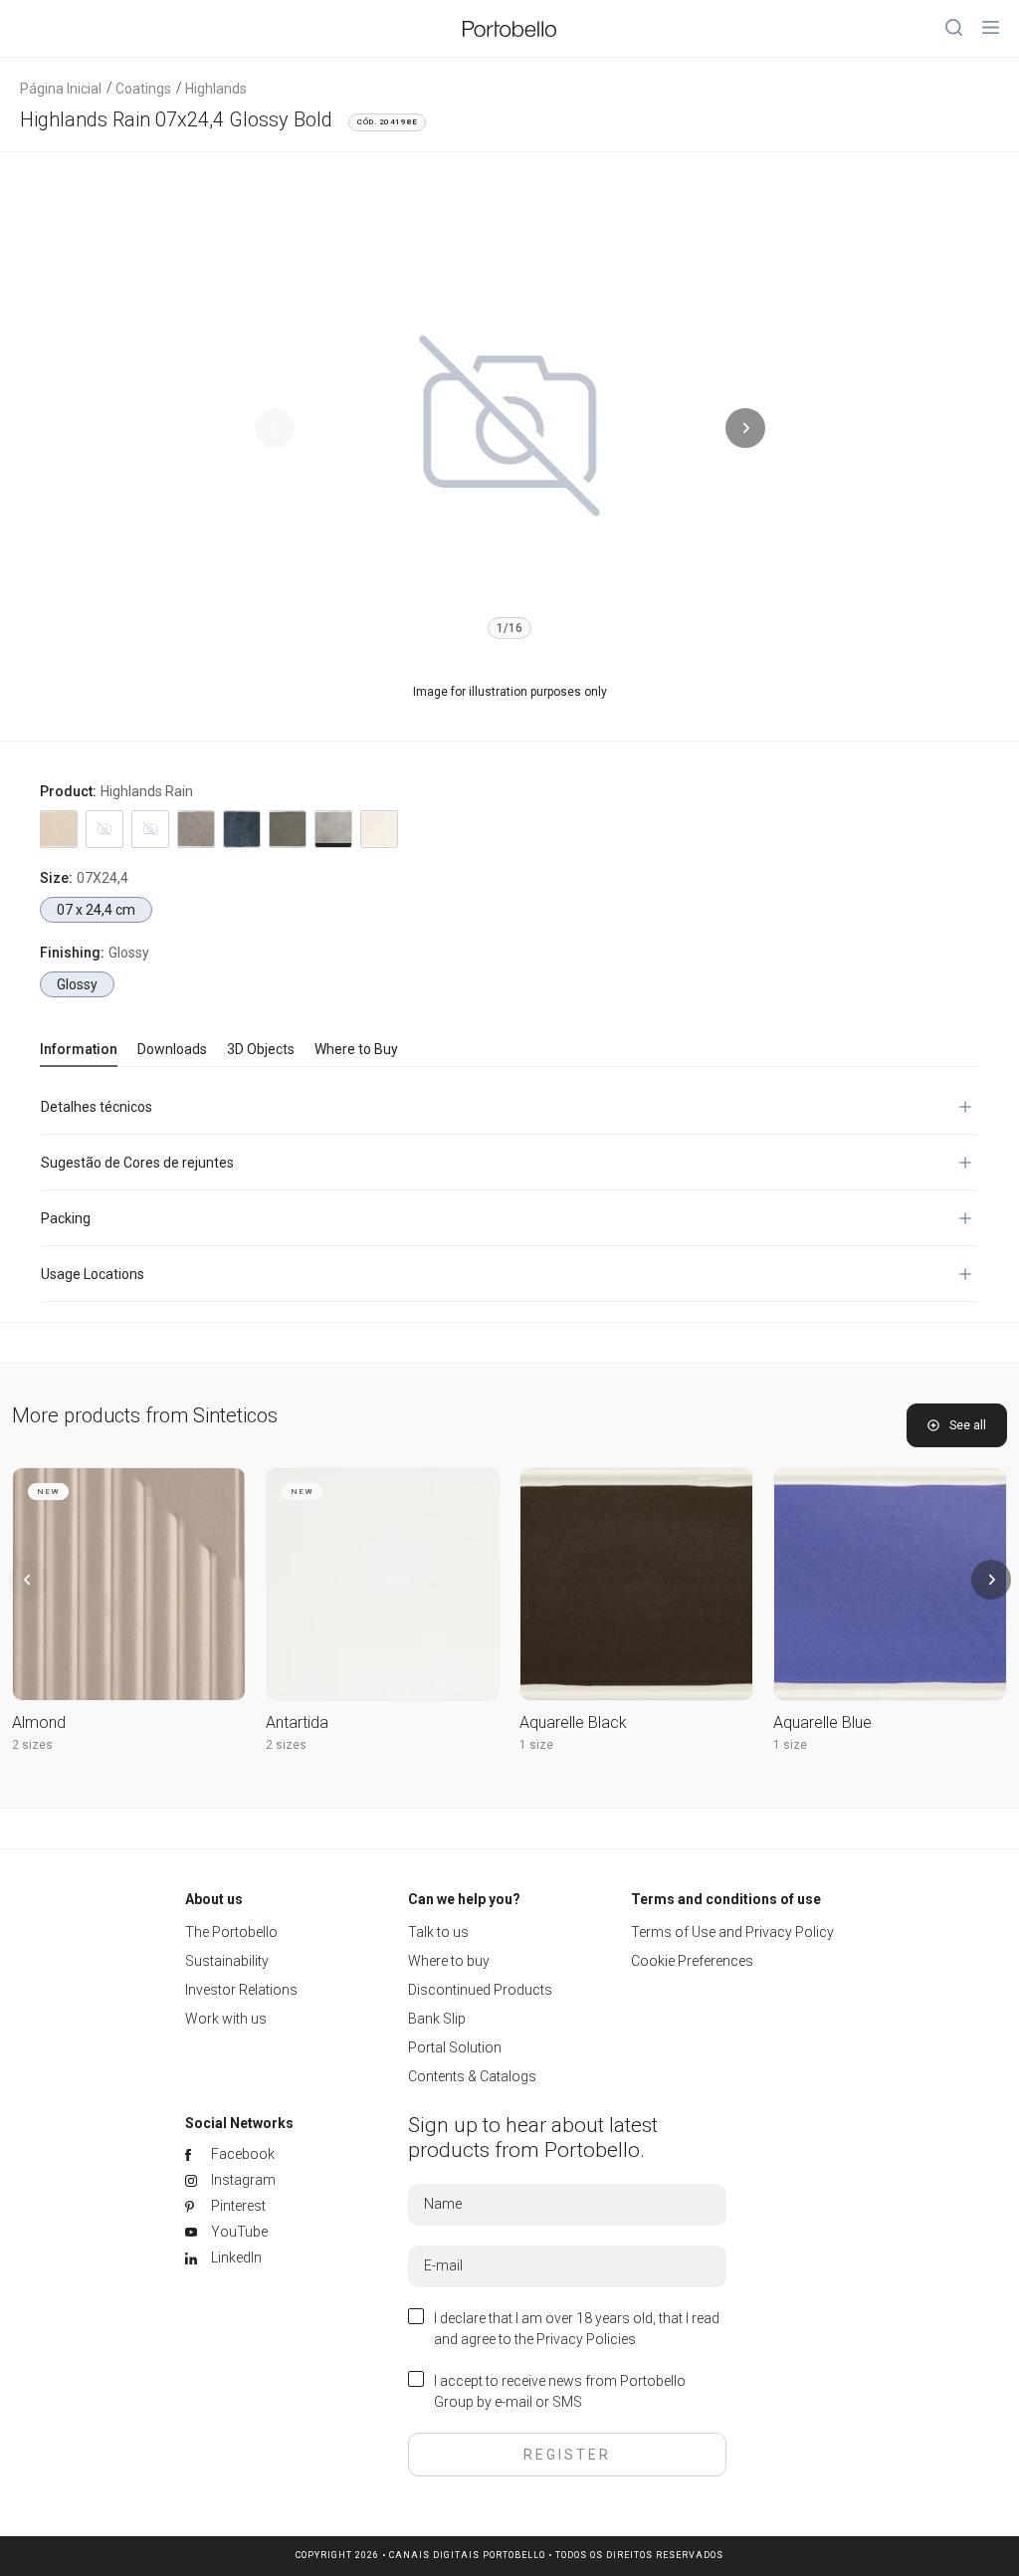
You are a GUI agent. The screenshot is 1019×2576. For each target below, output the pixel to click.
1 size (536, 1745)
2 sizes (32, 1745)
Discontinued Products (480, 1990)
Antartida (297, 1722)
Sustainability (227, 1961)
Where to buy (449, 1961)
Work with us (226, 2019)
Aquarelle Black (573, 1722)
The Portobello (231, 1932)
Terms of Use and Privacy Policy (732, 1932)
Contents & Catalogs (472, 2076)
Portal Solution (455, 2047)
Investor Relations (241, 1990)
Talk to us (438, 1932)
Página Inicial (61, 89)
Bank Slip (437, 2019)
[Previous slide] (275, 428)
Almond (39, 1722)
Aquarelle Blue (822, 1722)
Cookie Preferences (692, 1961)
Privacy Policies (586, 2339)
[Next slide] (745, 428)
